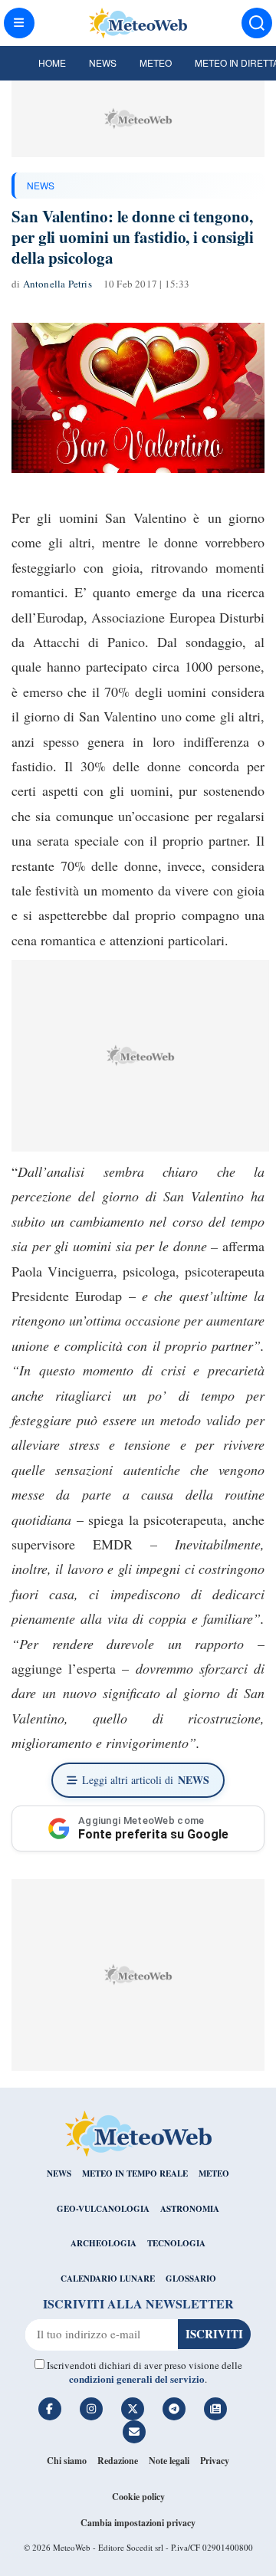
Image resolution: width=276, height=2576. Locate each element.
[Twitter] (133, 2409)
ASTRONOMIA (190, 2209)
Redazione (118, 2461)
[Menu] (19, 23)
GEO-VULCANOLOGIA (103, 2209)
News (103, 62)
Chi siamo (67, 2461)
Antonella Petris (58, 284)
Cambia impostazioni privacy (138, 2523)
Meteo (156, 62)
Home (52, 62)
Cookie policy (138, 2497)
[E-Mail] (134, 2432)
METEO (214, 2173)
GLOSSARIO (191, 2279)
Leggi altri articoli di (146, 1780)
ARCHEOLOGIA (103, 2243)
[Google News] (215, 2409)
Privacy (215, 2461)
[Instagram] (91, 2409)
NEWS (41, 185)
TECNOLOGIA (176, 2243)
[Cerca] (257, 23)
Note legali (169, 2461)
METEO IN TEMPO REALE (135, 2173)
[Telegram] (174, 2409)
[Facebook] (50, 2409)
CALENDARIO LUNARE (108, 2279)
